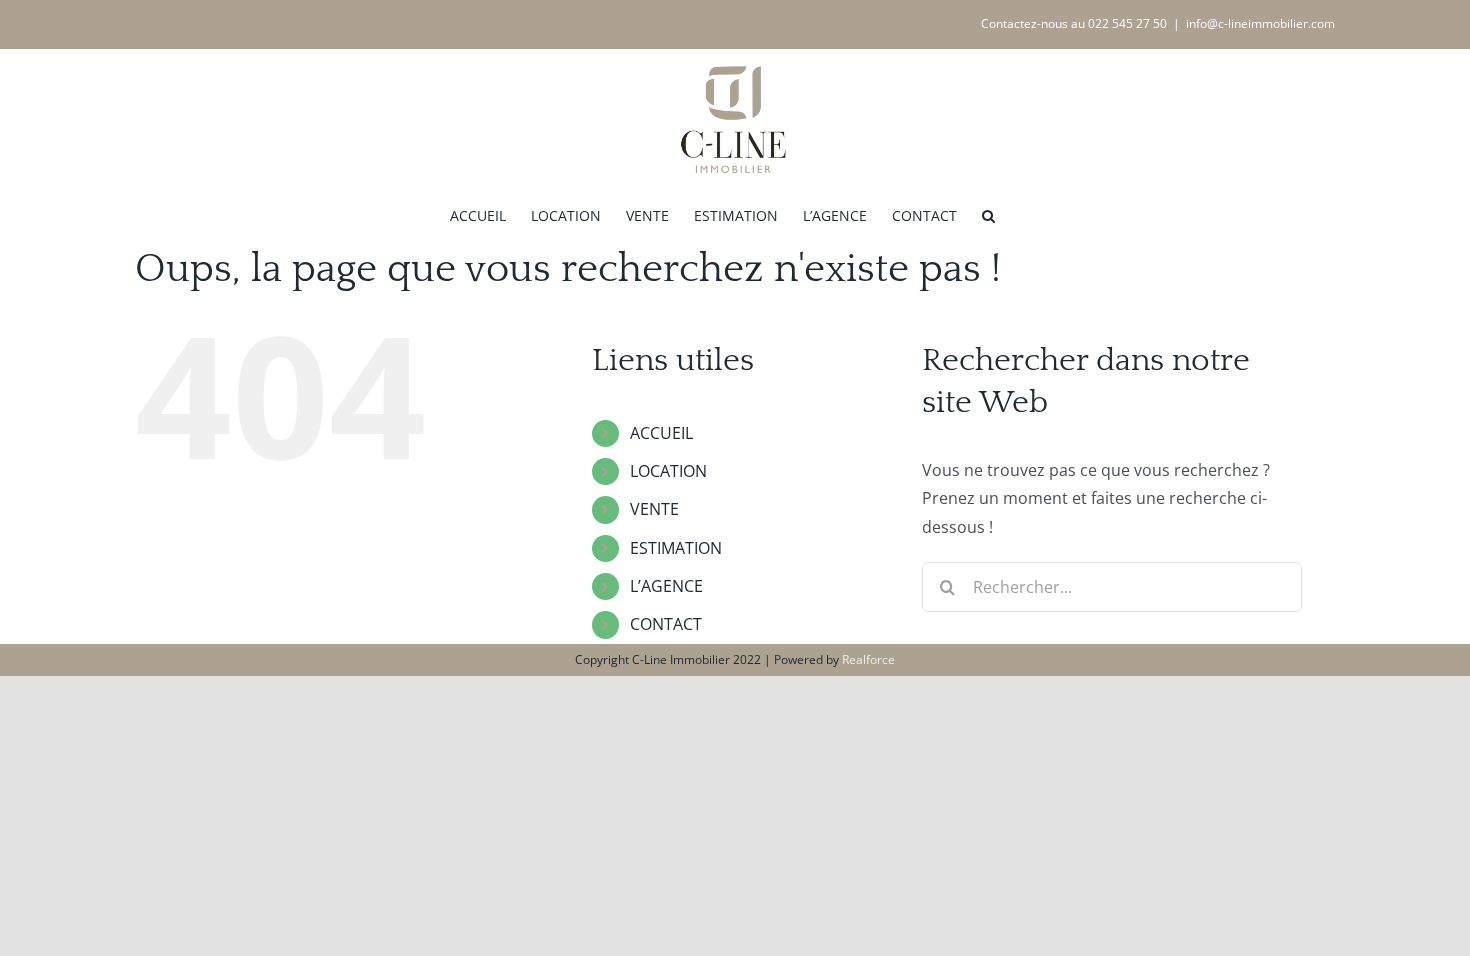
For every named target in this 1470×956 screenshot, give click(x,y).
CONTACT (666, 624)
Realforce (868, 659)
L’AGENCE (666, 586)
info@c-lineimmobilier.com (1260, 23)
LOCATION (668, 471)
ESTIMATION (676, 548)
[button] (988, 214)
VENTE (654, 509)
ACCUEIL (661, 433)
